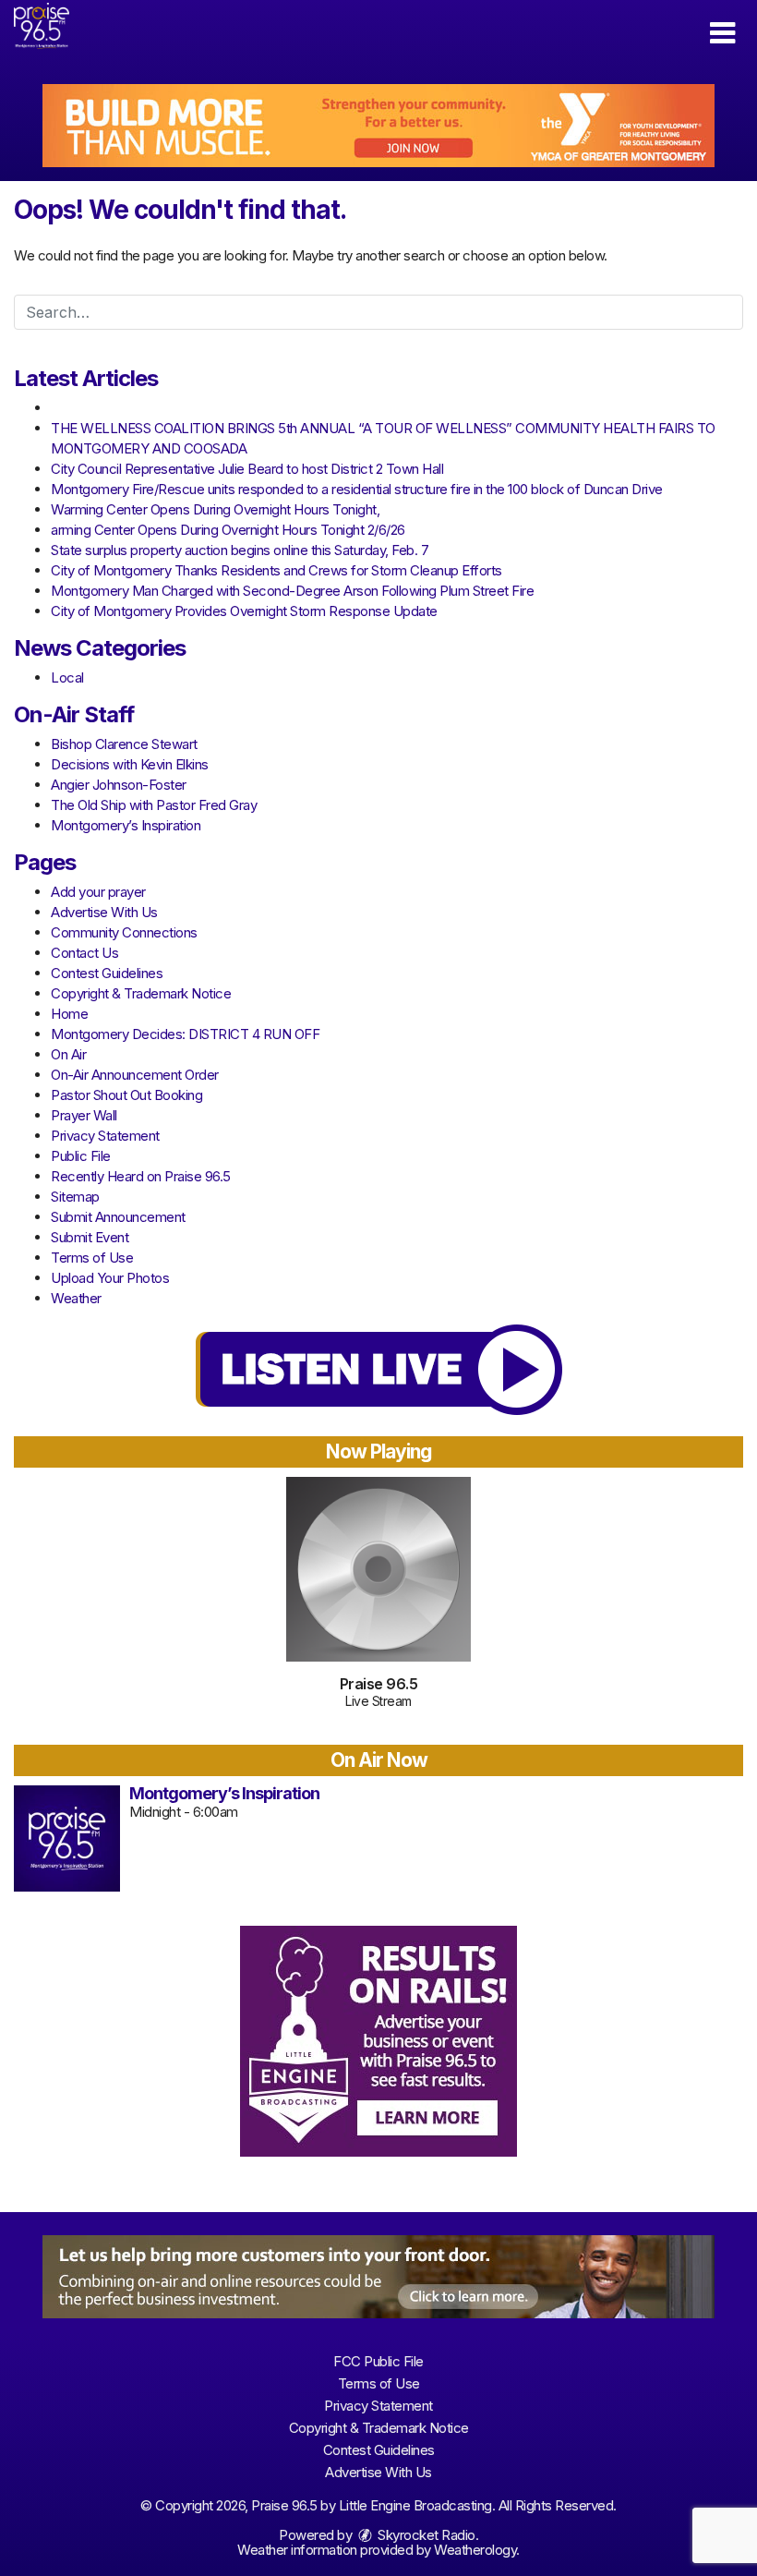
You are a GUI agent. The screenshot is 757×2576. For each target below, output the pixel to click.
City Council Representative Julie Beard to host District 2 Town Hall (247, 469)
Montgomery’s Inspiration (126, 825)
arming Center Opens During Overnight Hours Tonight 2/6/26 (228, 530)
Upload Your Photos (110, 1278)
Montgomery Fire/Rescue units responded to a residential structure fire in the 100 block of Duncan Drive (357, 489)
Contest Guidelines (107, 973)
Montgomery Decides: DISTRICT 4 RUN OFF (185, 1034)
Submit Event (90, 1237)
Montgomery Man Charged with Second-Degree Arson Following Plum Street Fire (292, 591)
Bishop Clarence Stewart (124, 744)
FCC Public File (378, 2361)
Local (67, 677)
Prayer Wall (84, 1115)
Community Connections (124, 932)
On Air (68, 1054)
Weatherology (475, 2550)
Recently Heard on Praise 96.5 (141, 1176)
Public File (81, 1156)
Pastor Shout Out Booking (126, 1095)
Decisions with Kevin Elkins (130, 764)
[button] (722, 33)
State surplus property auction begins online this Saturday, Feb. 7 (240, 550)
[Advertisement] (378, 126)
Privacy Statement (105, 1136)
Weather (76, 1298)
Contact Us (84, 953)
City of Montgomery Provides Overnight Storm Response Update (244, 611)
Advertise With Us (104, 912)
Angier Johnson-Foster (119, 785)
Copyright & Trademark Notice (141, 993)
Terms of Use (92, 1258)
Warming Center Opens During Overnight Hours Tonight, (215, 509)
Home (69, 1014)
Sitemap (75, 1197)
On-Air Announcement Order (135, 1075)
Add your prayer (98, 892)
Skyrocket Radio (425, 2535)
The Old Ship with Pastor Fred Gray (154, 805)
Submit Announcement (118, 1217)
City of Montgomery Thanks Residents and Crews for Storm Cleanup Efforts (276, 570)
